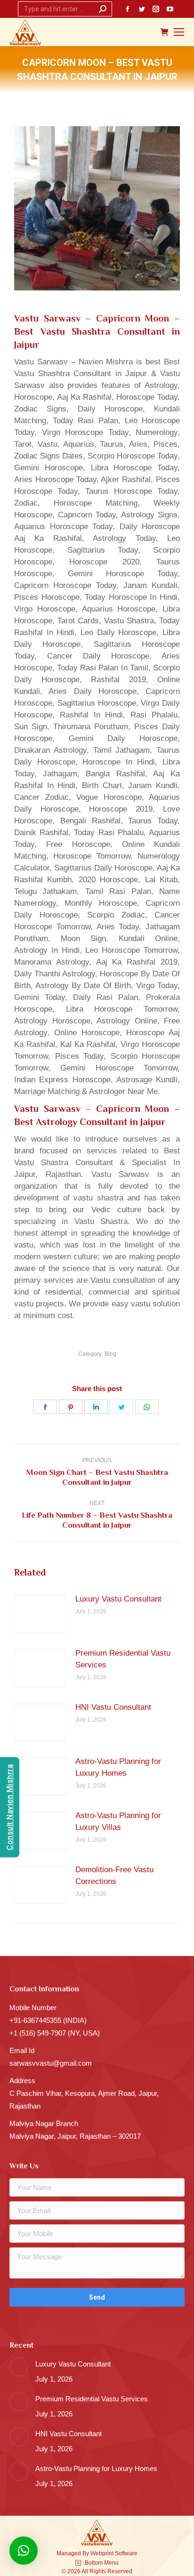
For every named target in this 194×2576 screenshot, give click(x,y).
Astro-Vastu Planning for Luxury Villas (118, 1821)
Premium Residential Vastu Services (123, 1659)
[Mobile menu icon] (179, 32)
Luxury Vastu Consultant (118, 1599)
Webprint (102, 2553)
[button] (24, 2551)
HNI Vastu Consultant (113, 1707)
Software (126, 2553)
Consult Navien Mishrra (10, 1807)
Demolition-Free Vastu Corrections (114, 1876)
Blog (110, 1354)
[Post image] (40, 1614)
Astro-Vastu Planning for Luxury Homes (118, 1767)
